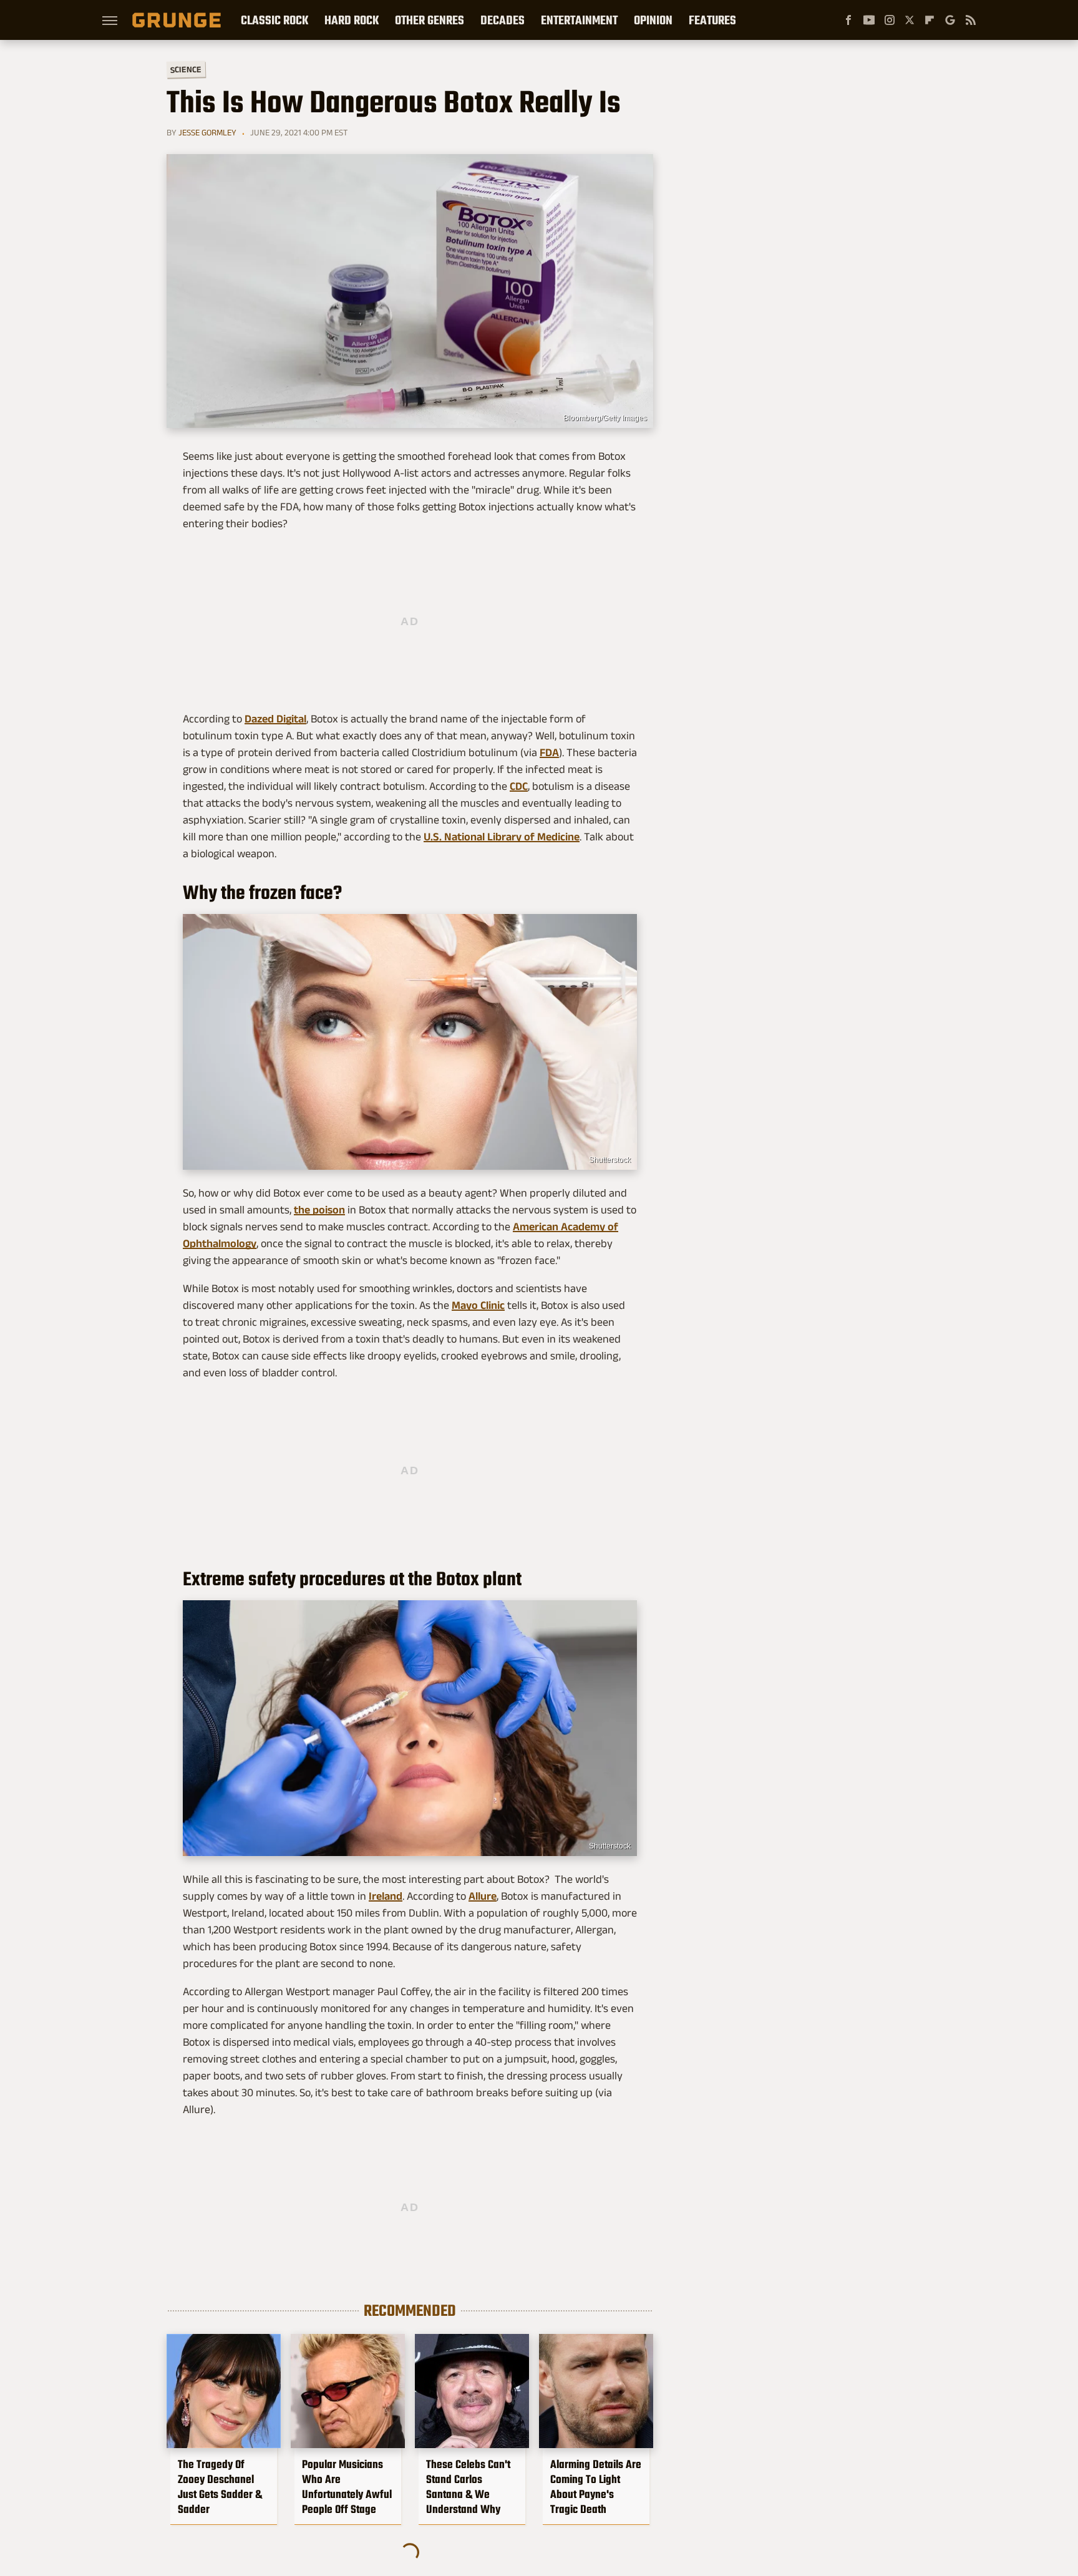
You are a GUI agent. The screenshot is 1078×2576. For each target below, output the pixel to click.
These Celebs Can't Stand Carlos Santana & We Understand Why (468, 2487)
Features (712, 20)
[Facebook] (848, 20)
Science (186, 69)
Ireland (386, 1896)
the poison (319, 1210)
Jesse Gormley (207, 132)
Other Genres (430, 20)
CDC (519, 786)
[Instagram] (890, 20)
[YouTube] (869, 20)
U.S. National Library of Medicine (502, 837)
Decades (503, 20)
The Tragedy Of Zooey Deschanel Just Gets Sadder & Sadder (220, 2487)
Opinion (653, 20)
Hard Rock (352, 20)
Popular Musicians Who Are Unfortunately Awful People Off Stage (347, 2487)
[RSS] (971, 20)
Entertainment (579, 20)
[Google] (950, 20)
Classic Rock (274, 20)
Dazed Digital (275, 719)
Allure (483, 1896)
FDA (549, 752)
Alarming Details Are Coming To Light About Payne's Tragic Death (596, 2487)
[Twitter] (910, 20)
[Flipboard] (930, 20)
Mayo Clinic (478, 1305)
